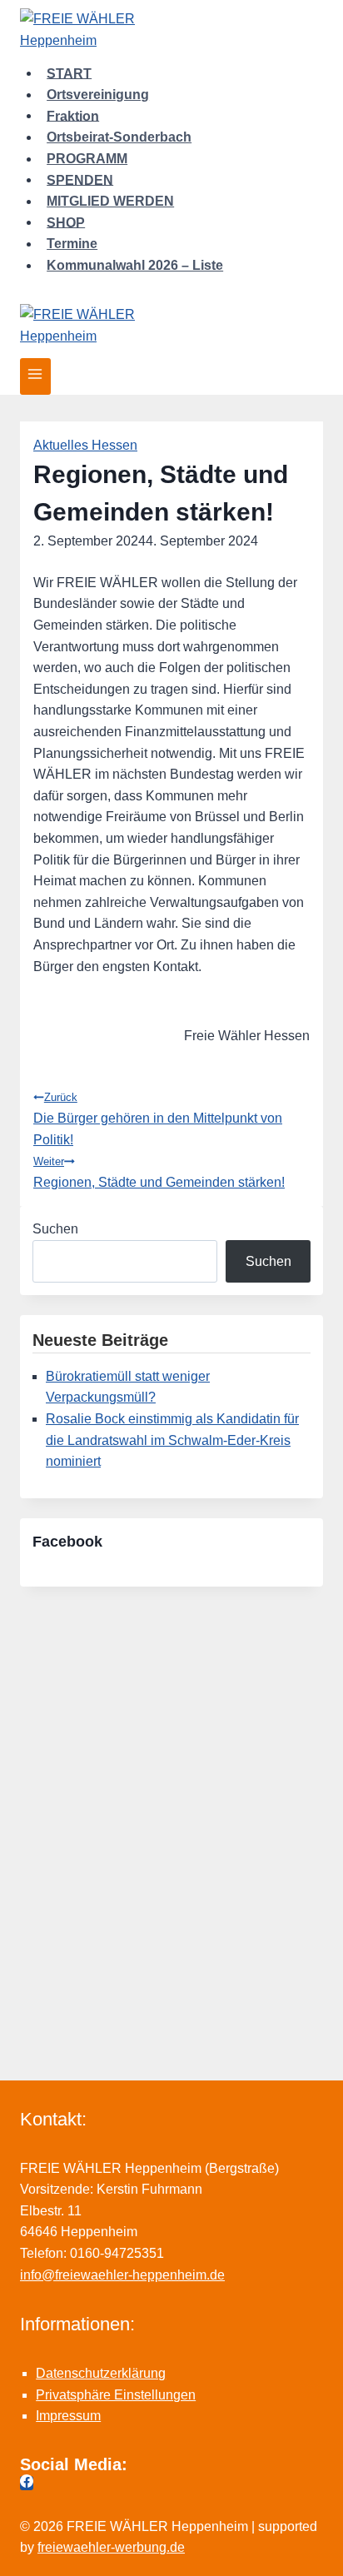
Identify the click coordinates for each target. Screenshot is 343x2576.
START (69, 73)
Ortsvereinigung (98, 95)
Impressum (68, 2416)
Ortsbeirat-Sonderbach (119, 137)
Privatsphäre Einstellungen (116, 2395)
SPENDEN (80, 179)
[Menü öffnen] (35, 376)
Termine (72, 244)
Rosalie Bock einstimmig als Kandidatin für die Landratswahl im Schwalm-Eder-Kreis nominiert (172, 1440)
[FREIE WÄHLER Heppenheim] (171, 31)
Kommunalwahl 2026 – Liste (135, 265)
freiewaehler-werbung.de (111, 2547)
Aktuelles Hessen (85, 445)
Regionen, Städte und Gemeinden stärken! (159, 1172)
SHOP (66, 222)
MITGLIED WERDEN (110, 201)
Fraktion (73, 115)
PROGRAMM (87, 159)
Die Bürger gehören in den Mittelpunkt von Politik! (158, 1119)
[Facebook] (27, 2483)
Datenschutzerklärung (101, 2373)
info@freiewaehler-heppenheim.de (122, 2275)
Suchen (55, 1229)
